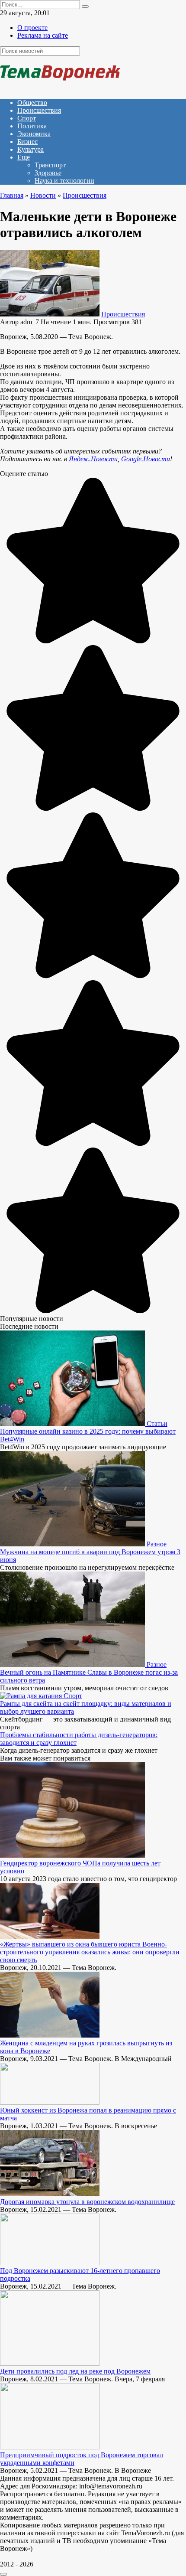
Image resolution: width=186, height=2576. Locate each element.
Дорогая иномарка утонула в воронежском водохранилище (87, 2202)
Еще (24, 157)
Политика (32, 126)
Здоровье (48, 173)
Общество (32, 103)
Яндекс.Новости (93, 459)
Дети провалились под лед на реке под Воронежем (75, 2371)
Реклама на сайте (43, 35)
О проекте (32, 28)
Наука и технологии (64, 181)
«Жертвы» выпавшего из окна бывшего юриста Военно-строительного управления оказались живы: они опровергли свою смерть (90, 1952)
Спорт (27, 118)
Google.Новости (146, 459)
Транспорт (50, 165)
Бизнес (27, 142)
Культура (30, 149)
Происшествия (39, 110)
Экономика (34, 134)
